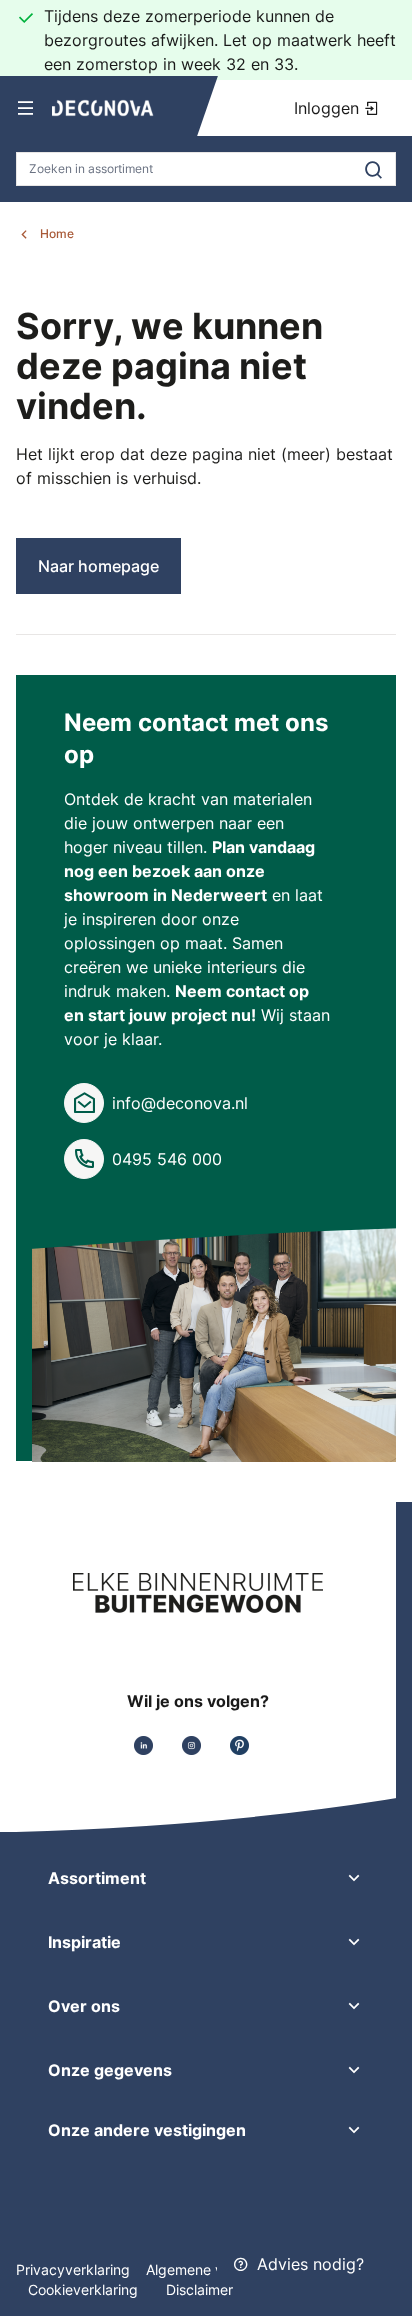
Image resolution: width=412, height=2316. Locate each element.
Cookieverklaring (85, 2289)
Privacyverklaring (73, 2269)
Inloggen (329, 108)
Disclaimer (199, 2289)
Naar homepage (98, 566)
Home (57, 233)
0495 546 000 (167, 1159)
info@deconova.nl (180, 1103)
